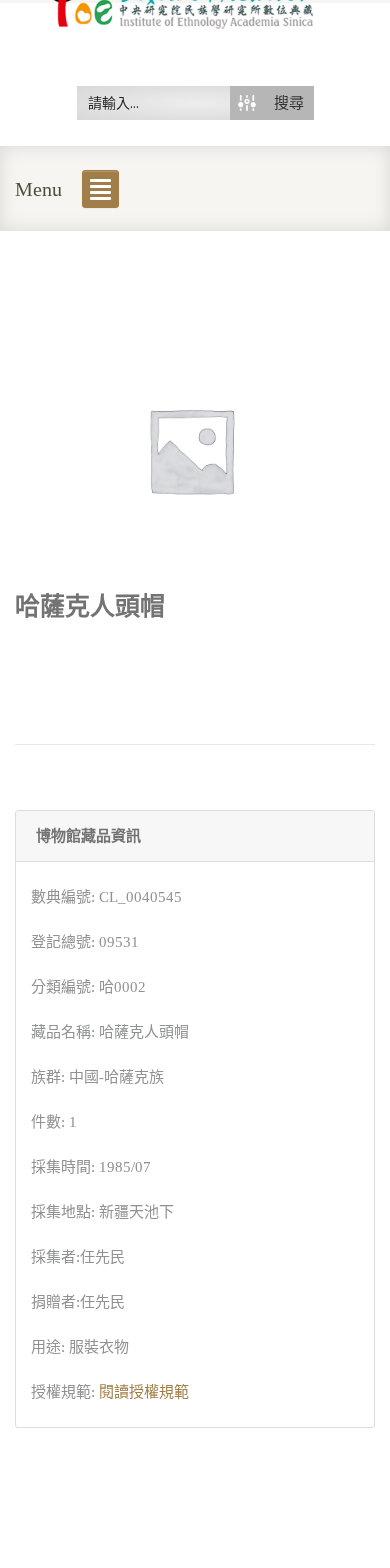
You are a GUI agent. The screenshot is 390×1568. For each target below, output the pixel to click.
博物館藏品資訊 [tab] (88, 836)
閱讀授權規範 (144, 1392)
